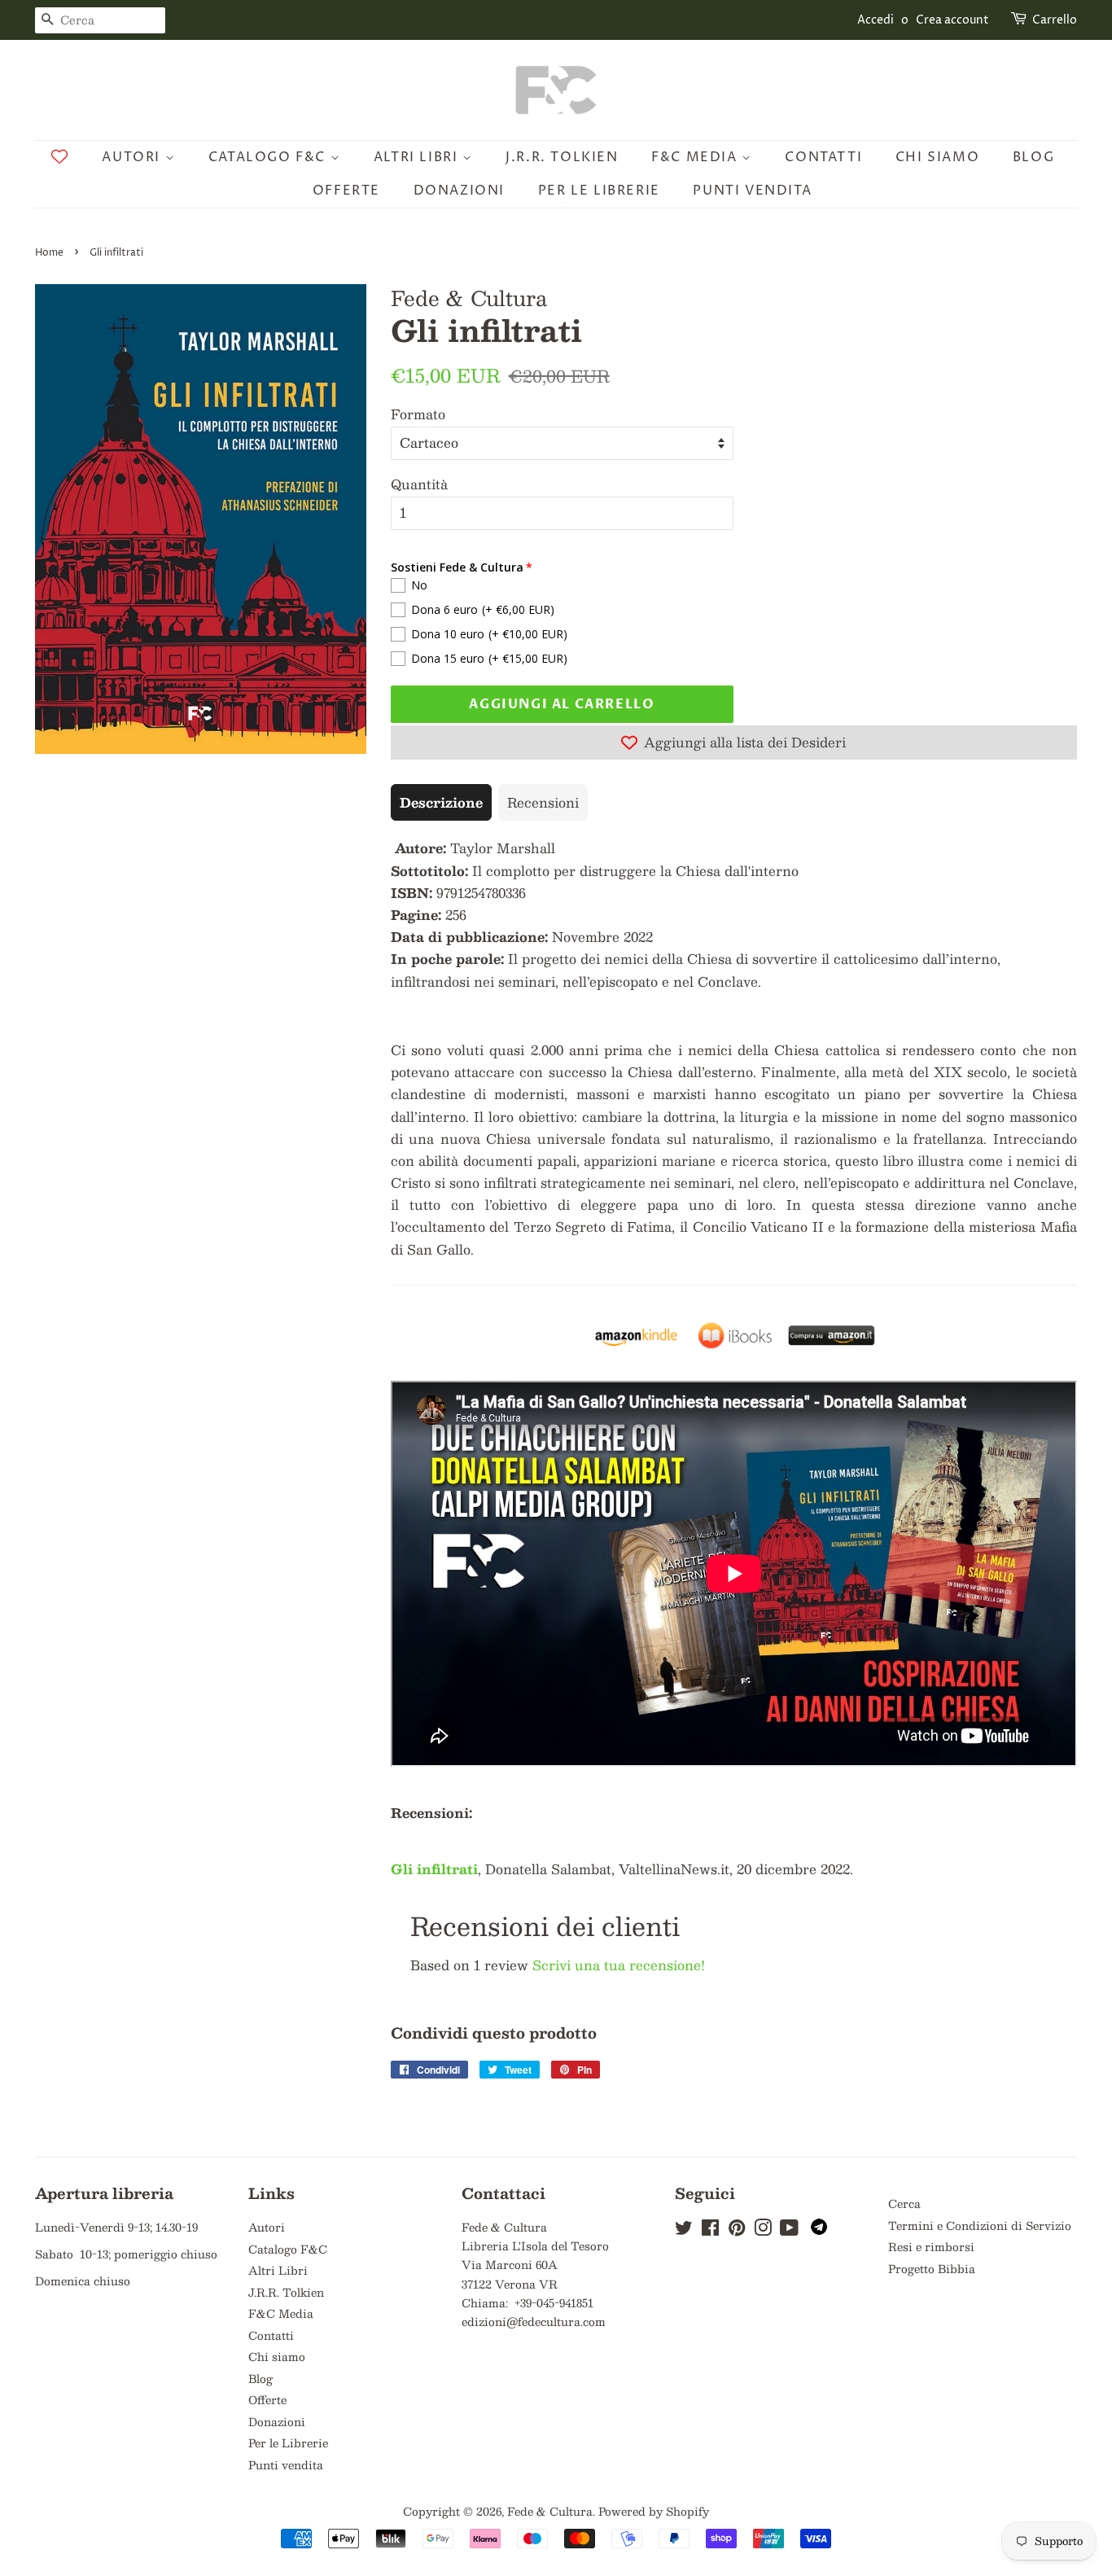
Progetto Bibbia (932, 2269)
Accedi (876, 20)
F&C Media (696, 157)
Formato (418, 414)
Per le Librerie (599, 191)
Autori (133, 157)
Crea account (952, 20)
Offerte (346, 191)
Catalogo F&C (269, 157)
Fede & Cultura (550, 2511)
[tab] (441, 802)
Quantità (419, 484)
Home (49, 253)
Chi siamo (937, 157)
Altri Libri (418, 157)
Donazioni (459, 191)
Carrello (1055, 20)
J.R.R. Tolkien (562, 157)
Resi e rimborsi (931, 2247)
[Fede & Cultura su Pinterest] (737, 2230)
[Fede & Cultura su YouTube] (789, 2230)
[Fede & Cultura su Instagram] (763, 2230)
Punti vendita (752, 191)
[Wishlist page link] (59, 156)
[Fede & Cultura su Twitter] (684, 2230)
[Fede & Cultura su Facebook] (710, 2230)
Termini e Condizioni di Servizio (980, 2226)
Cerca (904, 2204)
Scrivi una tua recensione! (619, 1965)
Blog (1033, 157)
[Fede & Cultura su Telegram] (819, 2230)
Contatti (823, 157)
